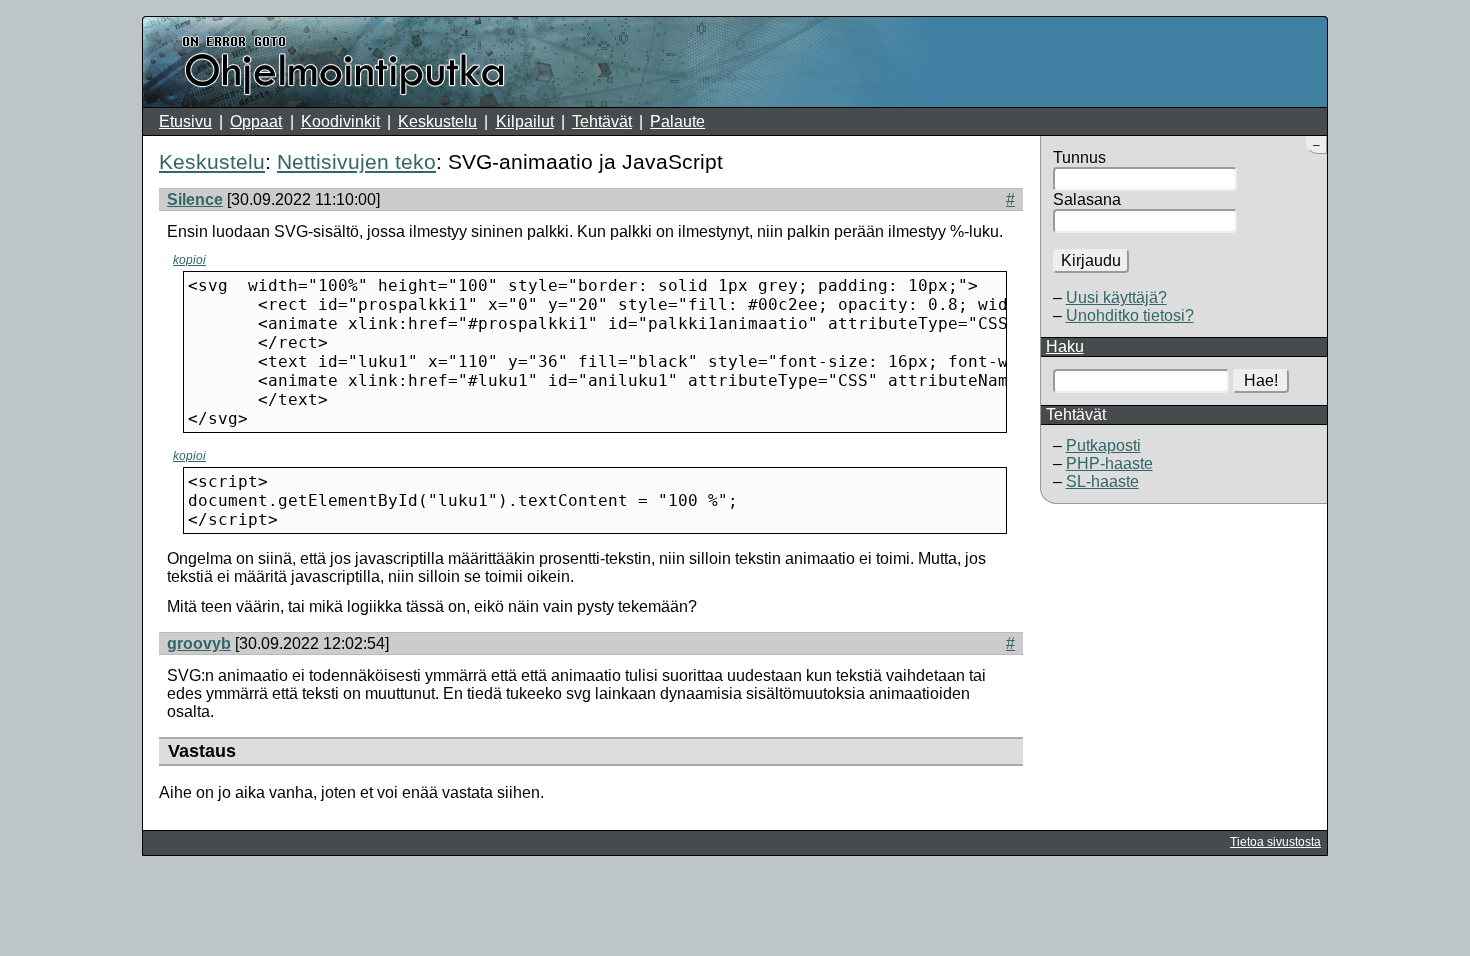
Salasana (1087, 199)
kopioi (189, 260)
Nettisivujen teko (356, 161)
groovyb (199, 643)
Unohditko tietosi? (1130, 315)
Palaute (677, 121)
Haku (1065, 346)
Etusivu (185, 121)
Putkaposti (1103, 445)
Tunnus (1079, 157)
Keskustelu (437, 121)
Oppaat (256, 121)
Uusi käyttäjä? (1116, 297)
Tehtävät (602, 121)
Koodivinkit (340, 121)
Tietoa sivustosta (1275, 842)
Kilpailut (525, 121)
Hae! (1261, 380)
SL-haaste (1102, 481)
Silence (195, 199)
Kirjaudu (1091, 260)
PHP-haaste (1109, 463)
